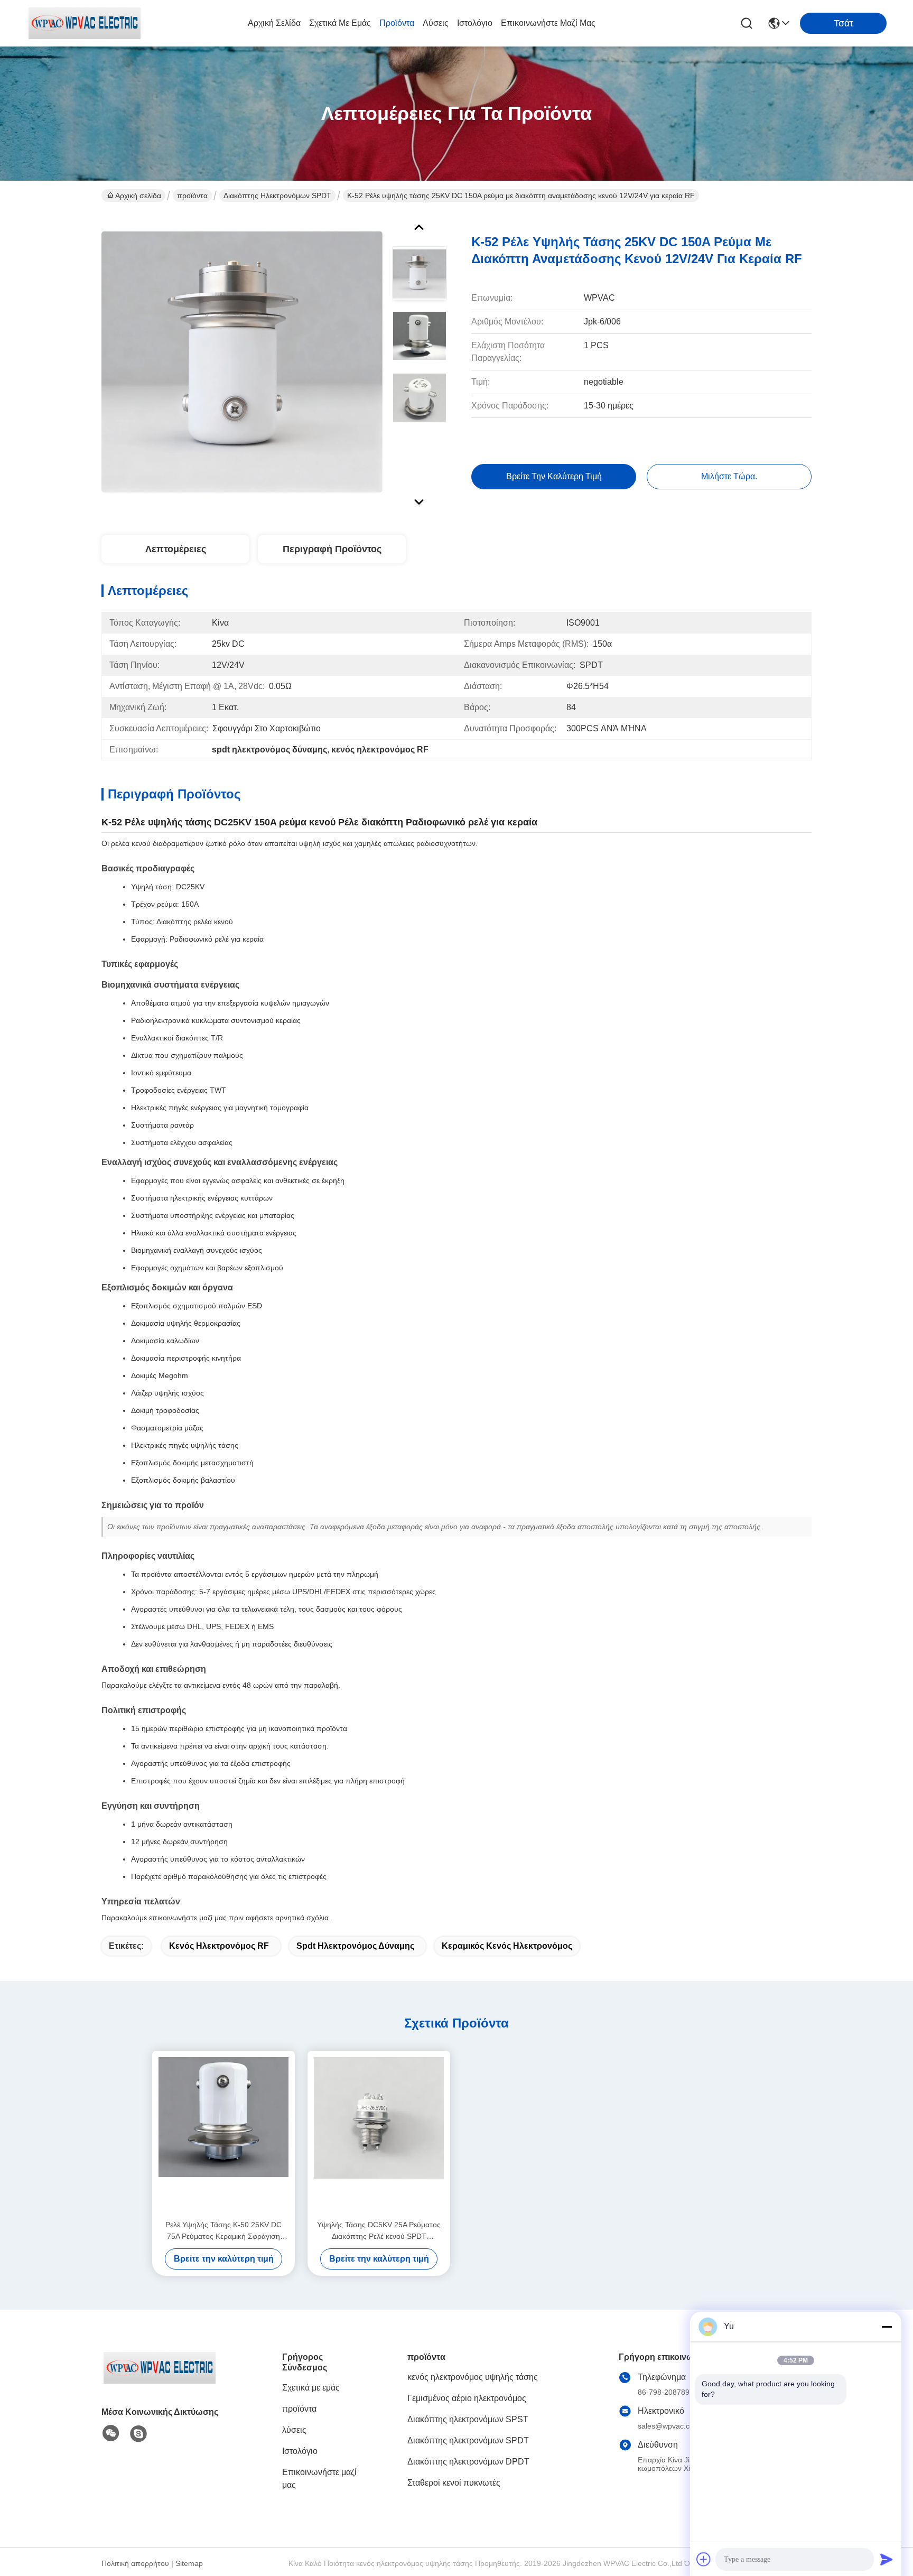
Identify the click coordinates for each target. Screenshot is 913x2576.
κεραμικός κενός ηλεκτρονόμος (507, 1946)
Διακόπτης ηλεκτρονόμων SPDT (277, 196)
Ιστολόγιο (475, 23)
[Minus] (887, 2327)
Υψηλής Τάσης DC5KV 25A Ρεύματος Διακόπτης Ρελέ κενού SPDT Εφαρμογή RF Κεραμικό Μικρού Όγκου (379, 2231)
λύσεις (436, 23)
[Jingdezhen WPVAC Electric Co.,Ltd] (85, 23)
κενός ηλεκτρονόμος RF (219, 1946)
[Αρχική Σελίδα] (160, 2381)
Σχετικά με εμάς (340, 23)
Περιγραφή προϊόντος (332, 549)
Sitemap (189, 2563)
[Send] (887, 2559)
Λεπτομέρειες (176, 549)
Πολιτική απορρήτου (135, 2563)
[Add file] (704, 2559)
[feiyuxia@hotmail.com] (138, 2434)
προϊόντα (397, 23)
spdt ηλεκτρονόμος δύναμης (355, 1946)
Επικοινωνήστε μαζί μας (548, 23)
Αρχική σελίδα (274, 23)
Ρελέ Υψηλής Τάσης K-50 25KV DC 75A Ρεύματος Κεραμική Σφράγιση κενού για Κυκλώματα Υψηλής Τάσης (223, 2231)
